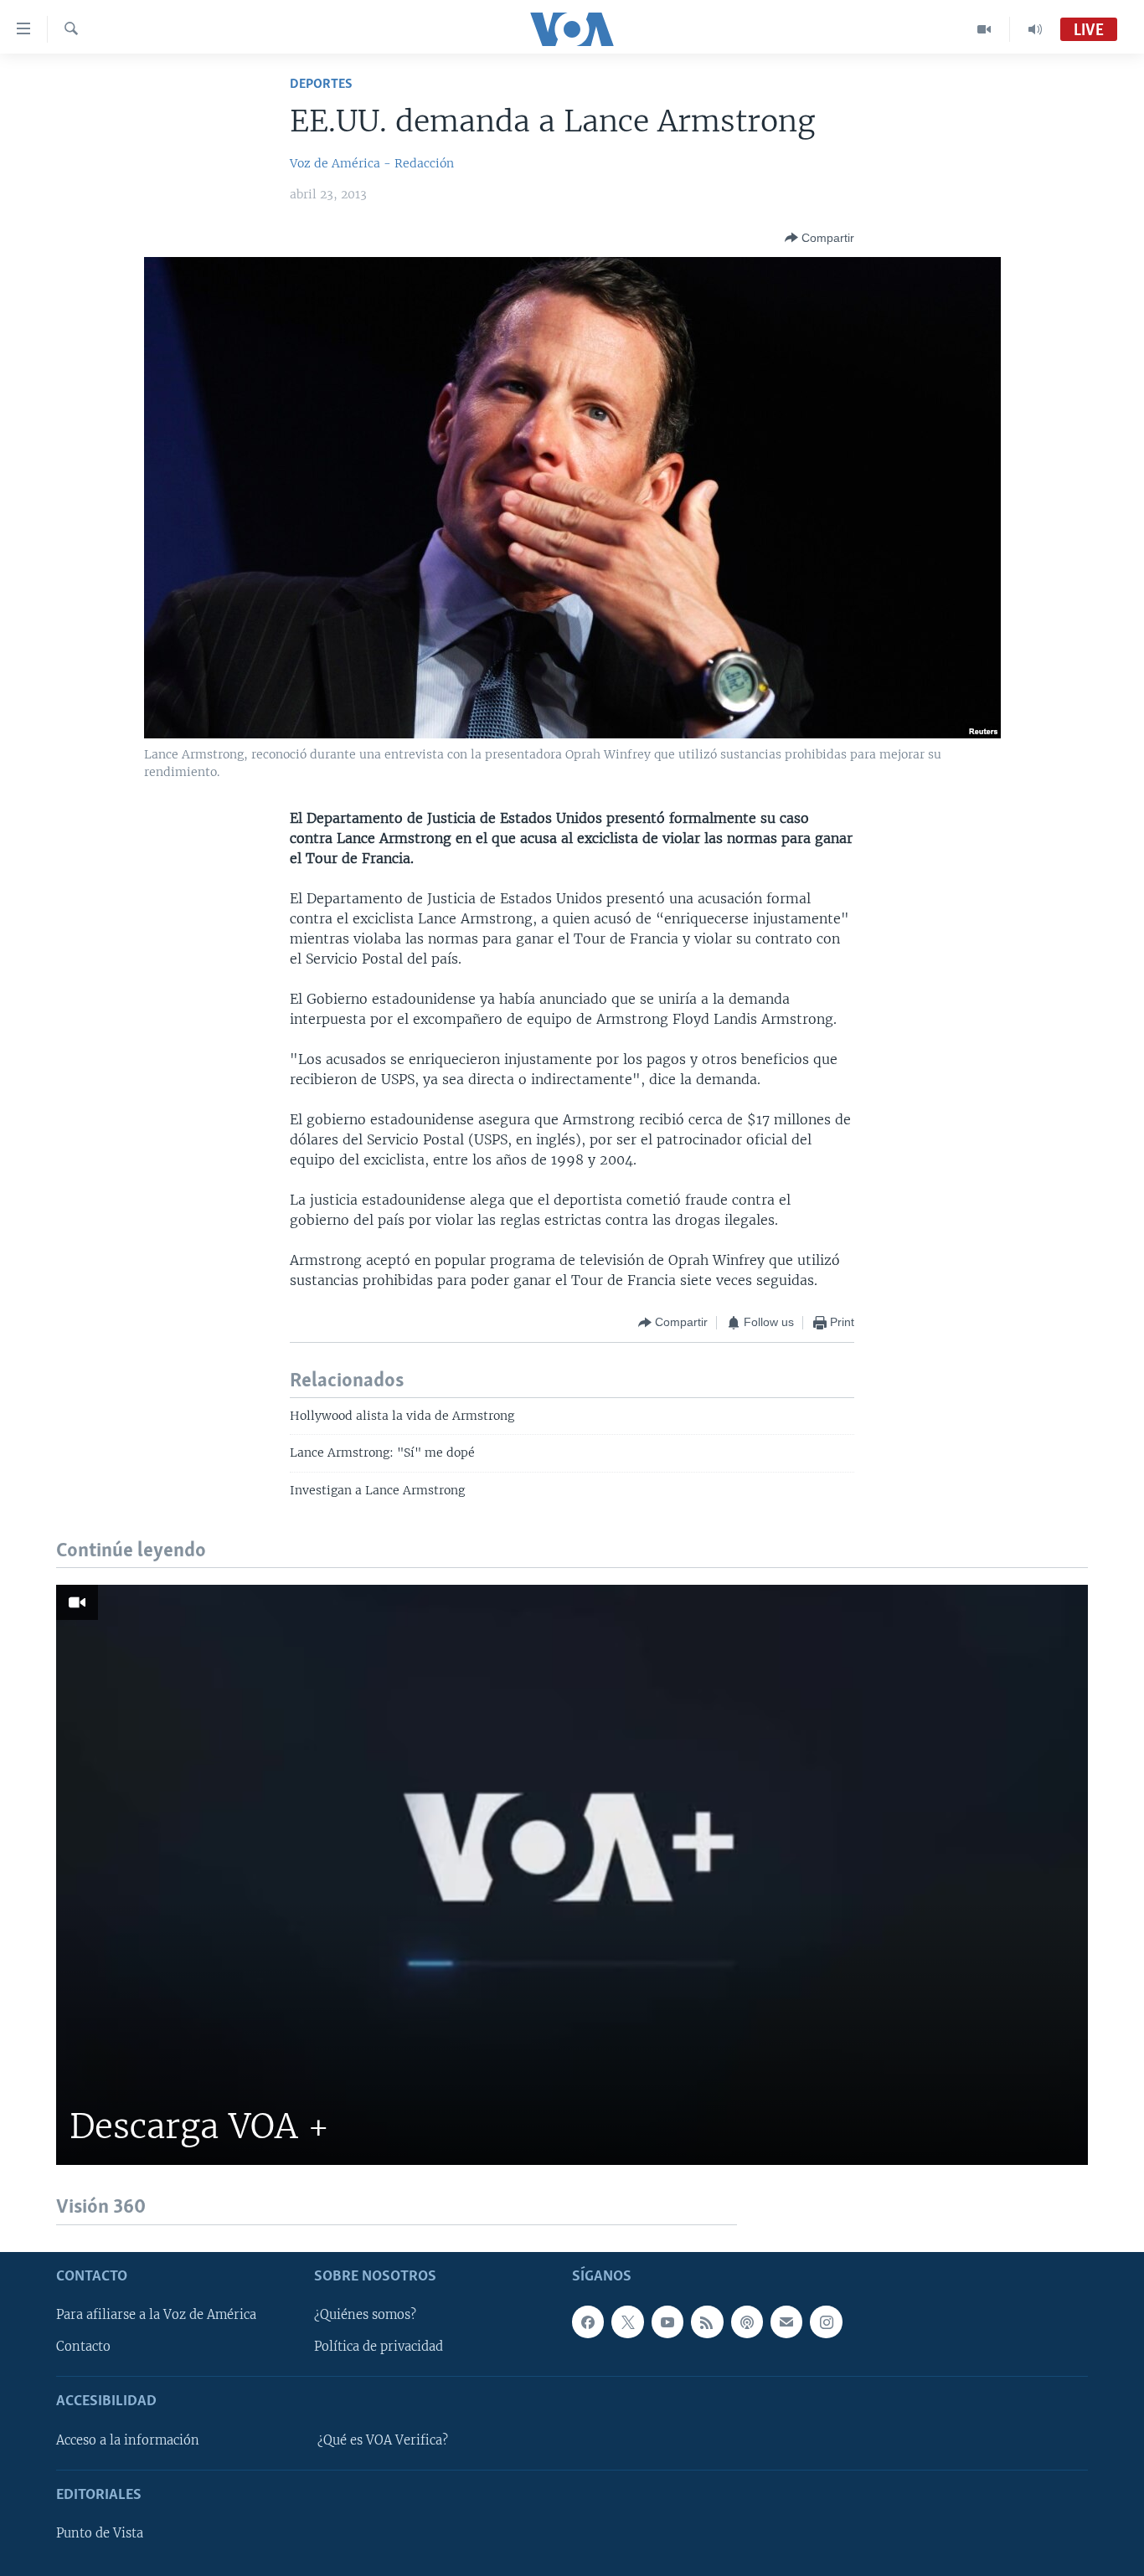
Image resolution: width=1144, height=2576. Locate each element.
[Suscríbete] (786, 2321)
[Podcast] (747, 2321)
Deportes (321, 84)
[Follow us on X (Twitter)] (627, 2321)
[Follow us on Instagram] (826, 2321)
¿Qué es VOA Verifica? (383, 2440)
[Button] (819, 238)
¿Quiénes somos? (365, 2315)
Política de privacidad (379, 2347)
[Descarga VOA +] (572, 1875)
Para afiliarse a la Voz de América (156, 2315)
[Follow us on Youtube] (667, 2321)
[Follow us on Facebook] (588, 2321)
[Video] (984, 29)
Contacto (83, 2347)
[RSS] (707, 2321)
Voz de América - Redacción (372, 163)
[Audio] (1035, 29)
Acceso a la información (128, 2440)
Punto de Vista (100, 2533)
